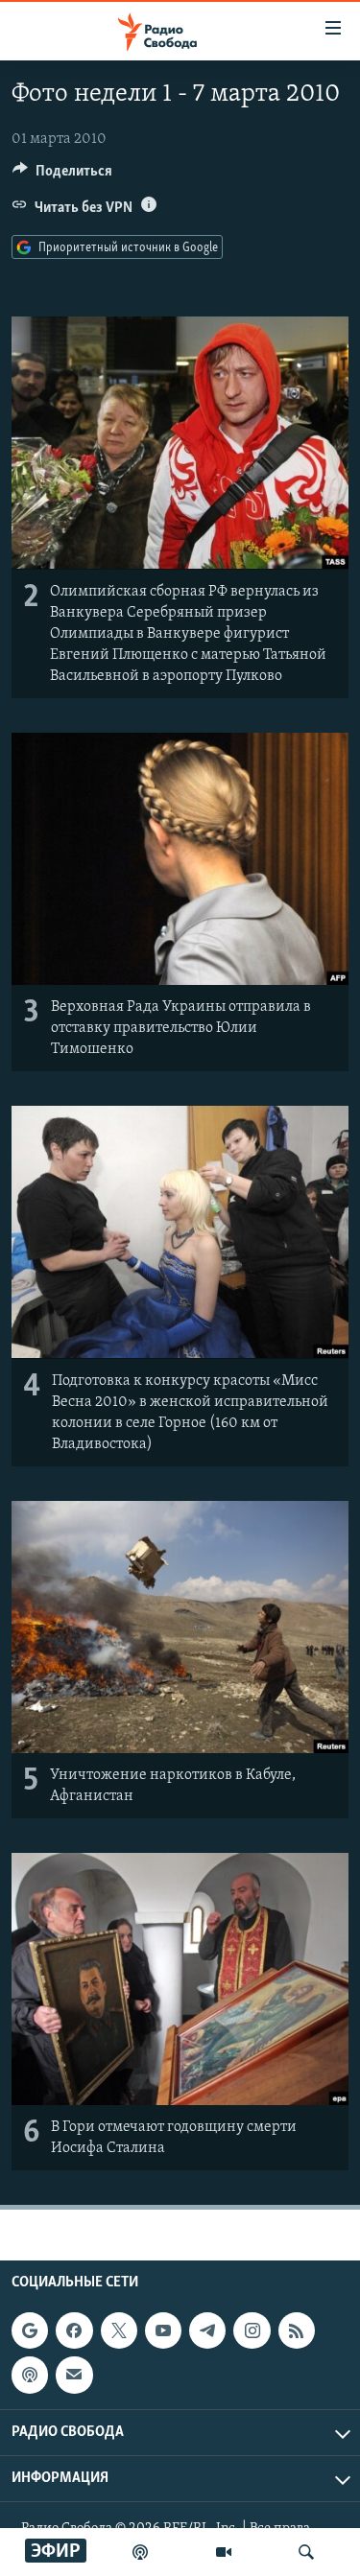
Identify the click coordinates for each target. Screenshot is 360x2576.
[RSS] (297, 2330)
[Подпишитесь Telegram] (207, 2330)
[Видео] (224, 2552)
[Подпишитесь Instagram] (252, 2330)
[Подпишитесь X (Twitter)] (119, 2330)
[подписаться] (74, 2376)
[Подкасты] (30, 2376)
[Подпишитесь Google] (30, 2330)
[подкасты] (140, 2552)
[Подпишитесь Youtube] (163, 2330)
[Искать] (306, 2552)
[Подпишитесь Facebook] (74, 2330)
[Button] (62, 176)
